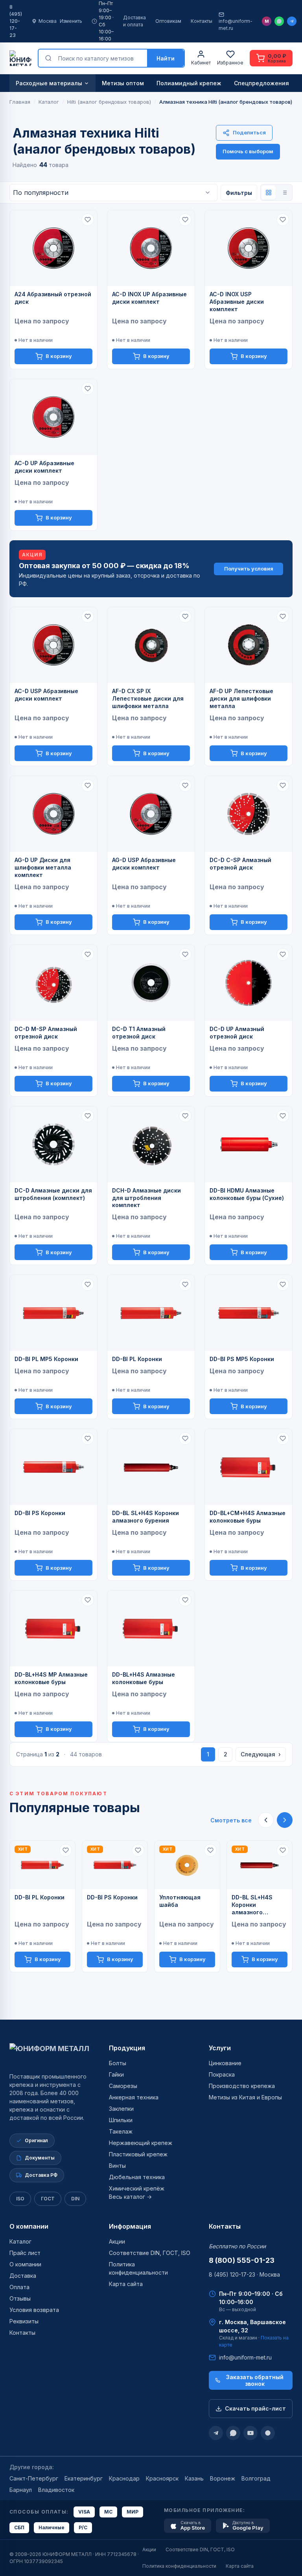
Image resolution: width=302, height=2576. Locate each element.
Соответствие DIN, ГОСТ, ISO (150, 2253)
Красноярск (162, 2478)
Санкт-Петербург (34, 2478)
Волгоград (256, 2478)
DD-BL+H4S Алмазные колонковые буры (144, 1678)
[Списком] (284, 193)
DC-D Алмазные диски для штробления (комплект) (53, 1194)
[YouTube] (250, 2433)
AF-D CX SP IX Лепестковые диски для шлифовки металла (148, 698)
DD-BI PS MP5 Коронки (242, 1359)
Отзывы (20, 2298)
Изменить (71, 21)
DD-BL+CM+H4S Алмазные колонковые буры (248, 1517)
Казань (194, 2478)
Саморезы (123, 2086)
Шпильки (121, 2120)
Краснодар (124, 2478)
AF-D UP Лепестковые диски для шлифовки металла (241, 698)
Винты (117, 2166)
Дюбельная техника (137, 2177)
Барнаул (21, 2490)
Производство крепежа (242, 2086)
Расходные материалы (49, 83)
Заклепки (121, 2109)
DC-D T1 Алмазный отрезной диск (139, 1033)
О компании (29, 2226)
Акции (117, 2241)
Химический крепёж (137, 2188)
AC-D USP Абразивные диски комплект (46, 695)
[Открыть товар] (53, 248)
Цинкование (225, 2063)
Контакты (202, 21)
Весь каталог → (130, 2197)
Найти (166, 58)
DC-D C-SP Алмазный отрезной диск (240, 864)
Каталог (20, 2241)
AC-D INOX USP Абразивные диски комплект (237, 302)
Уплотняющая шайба (180, 1901)
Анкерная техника (134, 2097)
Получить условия (249, 569)
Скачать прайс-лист (255, 2408)
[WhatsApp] (279, 21)
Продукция (127, 2048)
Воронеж (223, 2478)
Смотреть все (231, 1820)
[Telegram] (292, 21)
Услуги (220, 2048)
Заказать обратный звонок (255, 2380)
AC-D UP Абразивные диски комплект (44, 467)
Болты (118, 2063)
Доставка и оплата (134, 21)
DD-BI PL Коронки (137, 1359)
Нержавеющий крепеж (141, 2143)
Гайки (116, 2074)
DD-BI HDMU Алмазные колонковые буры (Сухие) (247, 1194)
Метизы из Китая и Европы (245, 2097)
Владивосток (56, 2490)
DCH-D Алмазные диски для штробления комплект (146, 1198)
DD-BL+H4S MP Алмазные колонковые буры (51, 1678)
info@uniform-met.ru (236, 25)
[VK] (268, 2433)
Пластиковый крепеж (138, 2154)
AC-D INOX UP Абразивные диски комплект (149, 298)
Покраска (222, 2074)
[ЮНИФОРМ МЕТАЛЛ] (20, 58)
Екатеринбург (84, 2478)
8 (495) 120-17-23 (16, 21)
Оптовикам (168, 21)
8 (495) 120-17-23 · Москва (244, 2274)
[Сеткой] (269, 193)
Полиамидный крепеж (189, 83)
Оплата (19, 2287)
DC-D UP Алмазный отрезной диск (237, 1033)
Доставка (23, 2276)
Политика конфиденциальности (179, 2566)
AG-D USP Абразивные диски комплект (144, 864)
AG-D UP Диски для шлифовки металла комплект (43, 867)
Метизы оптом (123, 83)
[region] (151, 1906)
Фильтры (239, 193)
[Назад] (266, 1820)
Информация (130, 2226)
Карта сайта (126, 2284)
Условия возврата (34, 2310)
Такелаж (121, 2131)
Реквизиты (24, 2321)
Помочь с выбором (248, 151)
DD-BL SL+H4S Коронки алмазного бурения (145, 1517)
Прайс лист (25, 2253)
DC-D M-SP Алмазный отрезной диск (46, 1033)
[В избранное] (88, 220)
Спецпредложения (261, 83)
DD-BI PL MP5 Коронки (46, 1359)
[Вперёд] (285, 1820)
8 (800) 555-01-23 (242, 2260)
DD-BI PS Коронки (40, 1513)
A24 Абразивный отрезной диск (53, 298)
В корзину (59, 356)
